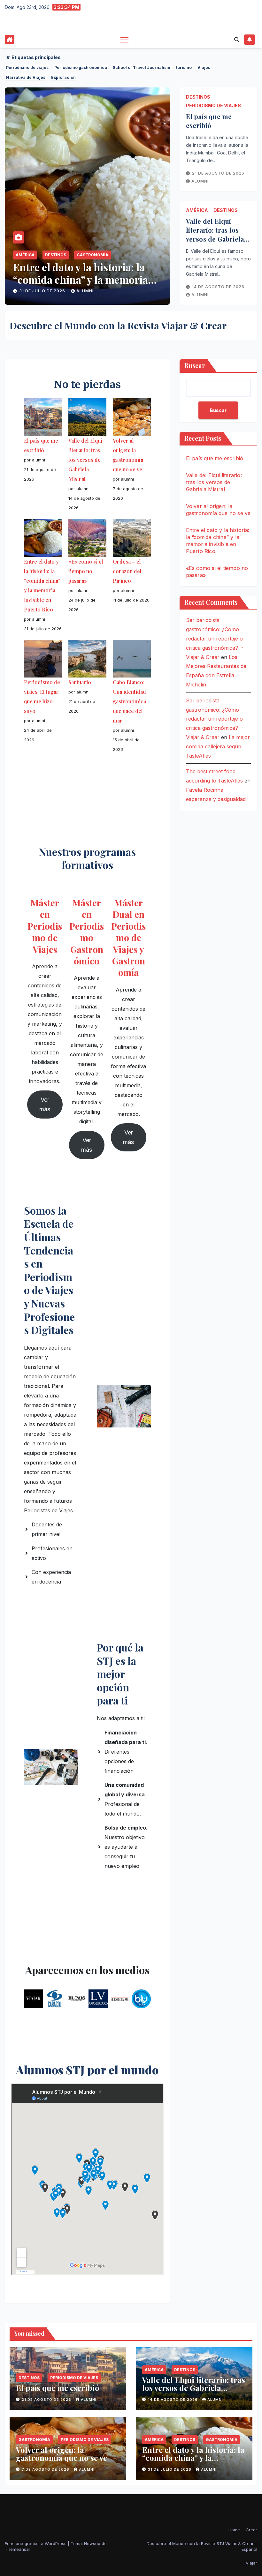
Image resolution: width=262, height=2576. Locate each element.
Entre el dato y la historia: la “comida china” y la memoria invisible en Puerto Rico (194, 2462)
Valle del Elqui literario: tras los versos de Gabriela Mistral (215, 234)
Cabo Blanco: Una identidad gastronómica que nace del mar (129, 701)
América (25, 255)
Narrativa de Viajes (26, 77)
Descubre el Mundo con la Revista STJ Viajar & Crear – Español (202, 2546)
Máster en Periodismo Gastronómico (87, 932)
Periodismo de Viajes (101, 255)
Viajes (204, 67)
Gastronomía (34, 2440)
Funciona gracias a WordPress (36, 2543)
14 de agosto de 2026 (218, 287)
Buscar (195, 365)
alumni (86, 291)
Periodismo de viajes (27, 67)
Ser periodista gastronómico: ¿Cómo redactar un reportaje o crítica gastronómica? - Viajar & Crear (215, 638)
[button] (237, 40)
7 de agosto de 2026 (46, 2469)
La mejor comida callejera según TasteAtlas (218, 746)
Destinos (56, 255)
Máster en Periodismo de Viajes (45, 926)
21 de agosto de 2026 (218, 173)
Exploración (63, 77)
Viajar (251, 2563)
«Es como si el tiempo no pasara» (71, 273)
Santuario (80, 682)
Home (234, 2530)
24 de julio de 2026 (43, 291)
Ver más (45, 1104)
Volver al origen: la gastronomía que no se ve (62, 2454)
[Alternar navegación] (124, 40)
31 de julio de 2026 (170, 2469)
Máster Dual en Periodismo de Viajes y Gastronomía (128, 937)
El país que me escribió (209, 121)
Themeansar (18, 2549)
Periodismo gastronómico (81, 67)
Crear (251, 2530)
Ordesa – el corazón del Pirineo (127, 571)
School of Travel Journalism (142, 67)
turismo (184, 67)
